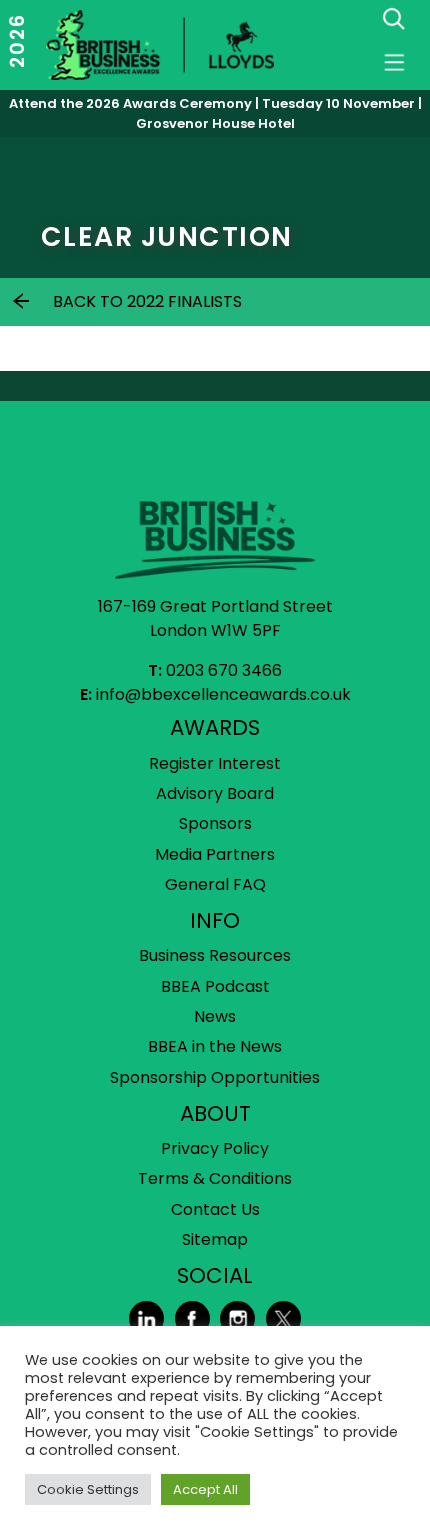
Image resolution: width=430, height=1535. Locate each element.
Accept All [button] (205, 1489)
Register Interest (215, 763)
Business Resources (215, 955)
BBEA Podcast (215, 986)
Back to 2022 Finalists (147, 301)
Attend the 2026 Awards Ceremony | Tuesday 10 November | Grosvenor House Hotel (215, 113)
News (215, 1016)
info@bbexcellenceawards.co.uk (223, 694)
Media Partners (215, 854)
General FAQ (215, 884)
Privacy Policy (215, 1148)
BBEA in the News (215, 1046)
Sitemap (215, 1239)
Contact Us (215, 1209)
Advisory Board (215, 793)
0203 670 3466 (224, 670)
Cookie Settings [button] (88, 1489)
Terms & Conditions (215, 1178)
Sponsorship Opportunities (215, 1077)
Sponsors (215, 823)
